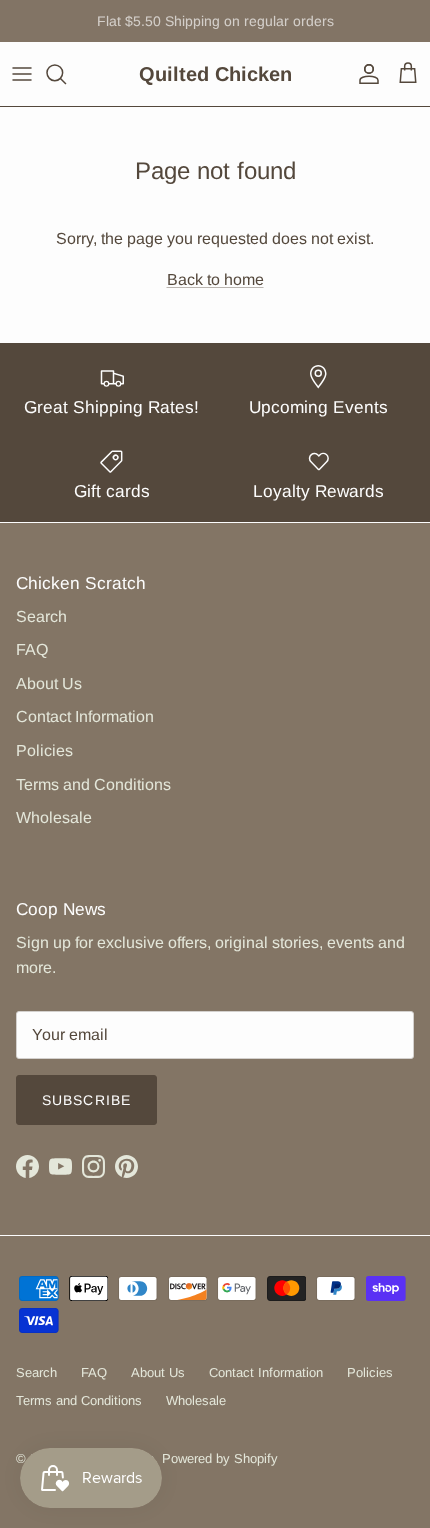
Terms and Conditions (93, 784)
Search (41, 616)
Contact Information (85, 716)
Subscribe (86, 1100)
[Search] (66, 74)
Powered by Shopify (220, 1458)
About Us (49, 683)
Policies (44, 750)
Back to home (215, 279)
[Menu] (22, 74)
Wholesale (54, 817)
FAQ (32, 649)
